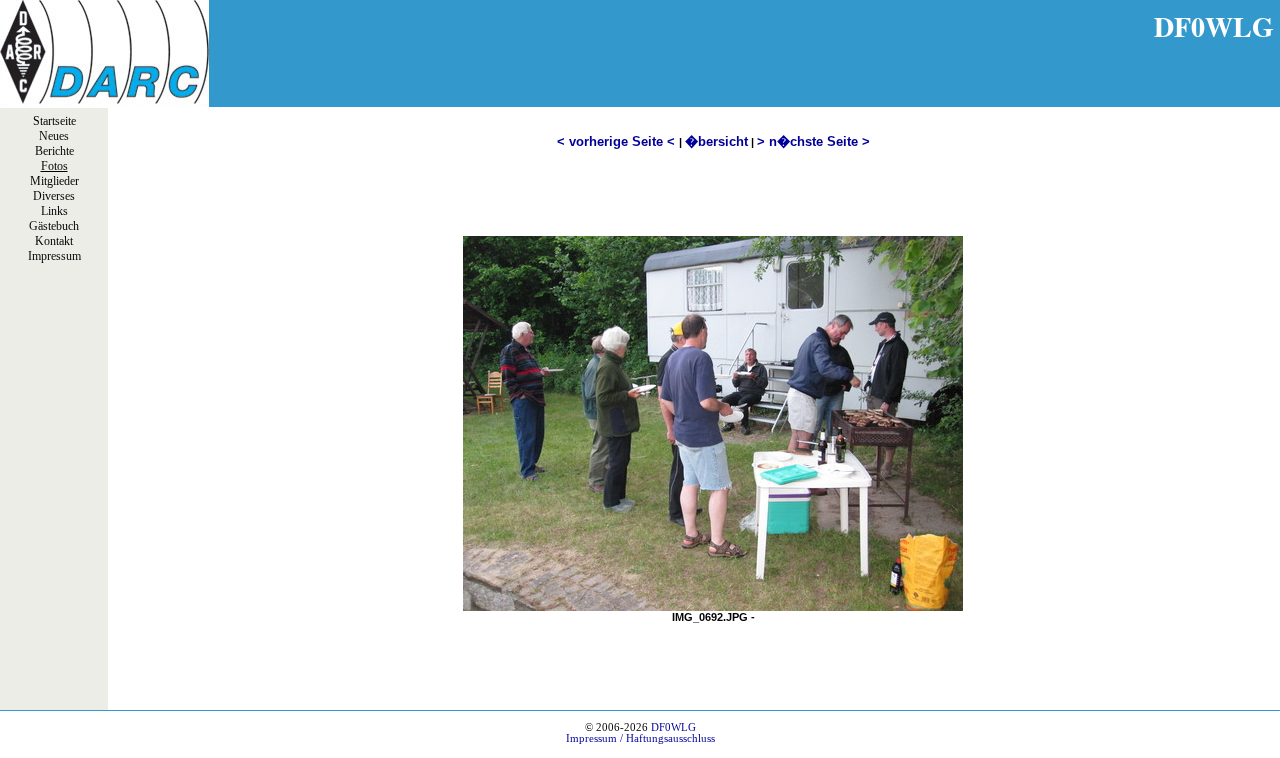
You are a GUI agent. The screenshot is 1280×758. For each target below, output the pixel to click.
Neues (54, 136)
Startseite (54, 121)
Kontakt (54, 241)
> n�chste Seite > (813, 141)
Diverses (54, 196)
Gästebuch (54, 226)
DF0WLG (673, 727)
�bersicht (716, 141)
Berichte (54, 151)
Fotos (54, 166)
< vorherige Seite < (618, 141)
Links (54, 211)
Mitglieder (54, 181)
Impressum (54, 256)
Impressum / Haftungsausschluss (640, 738)
